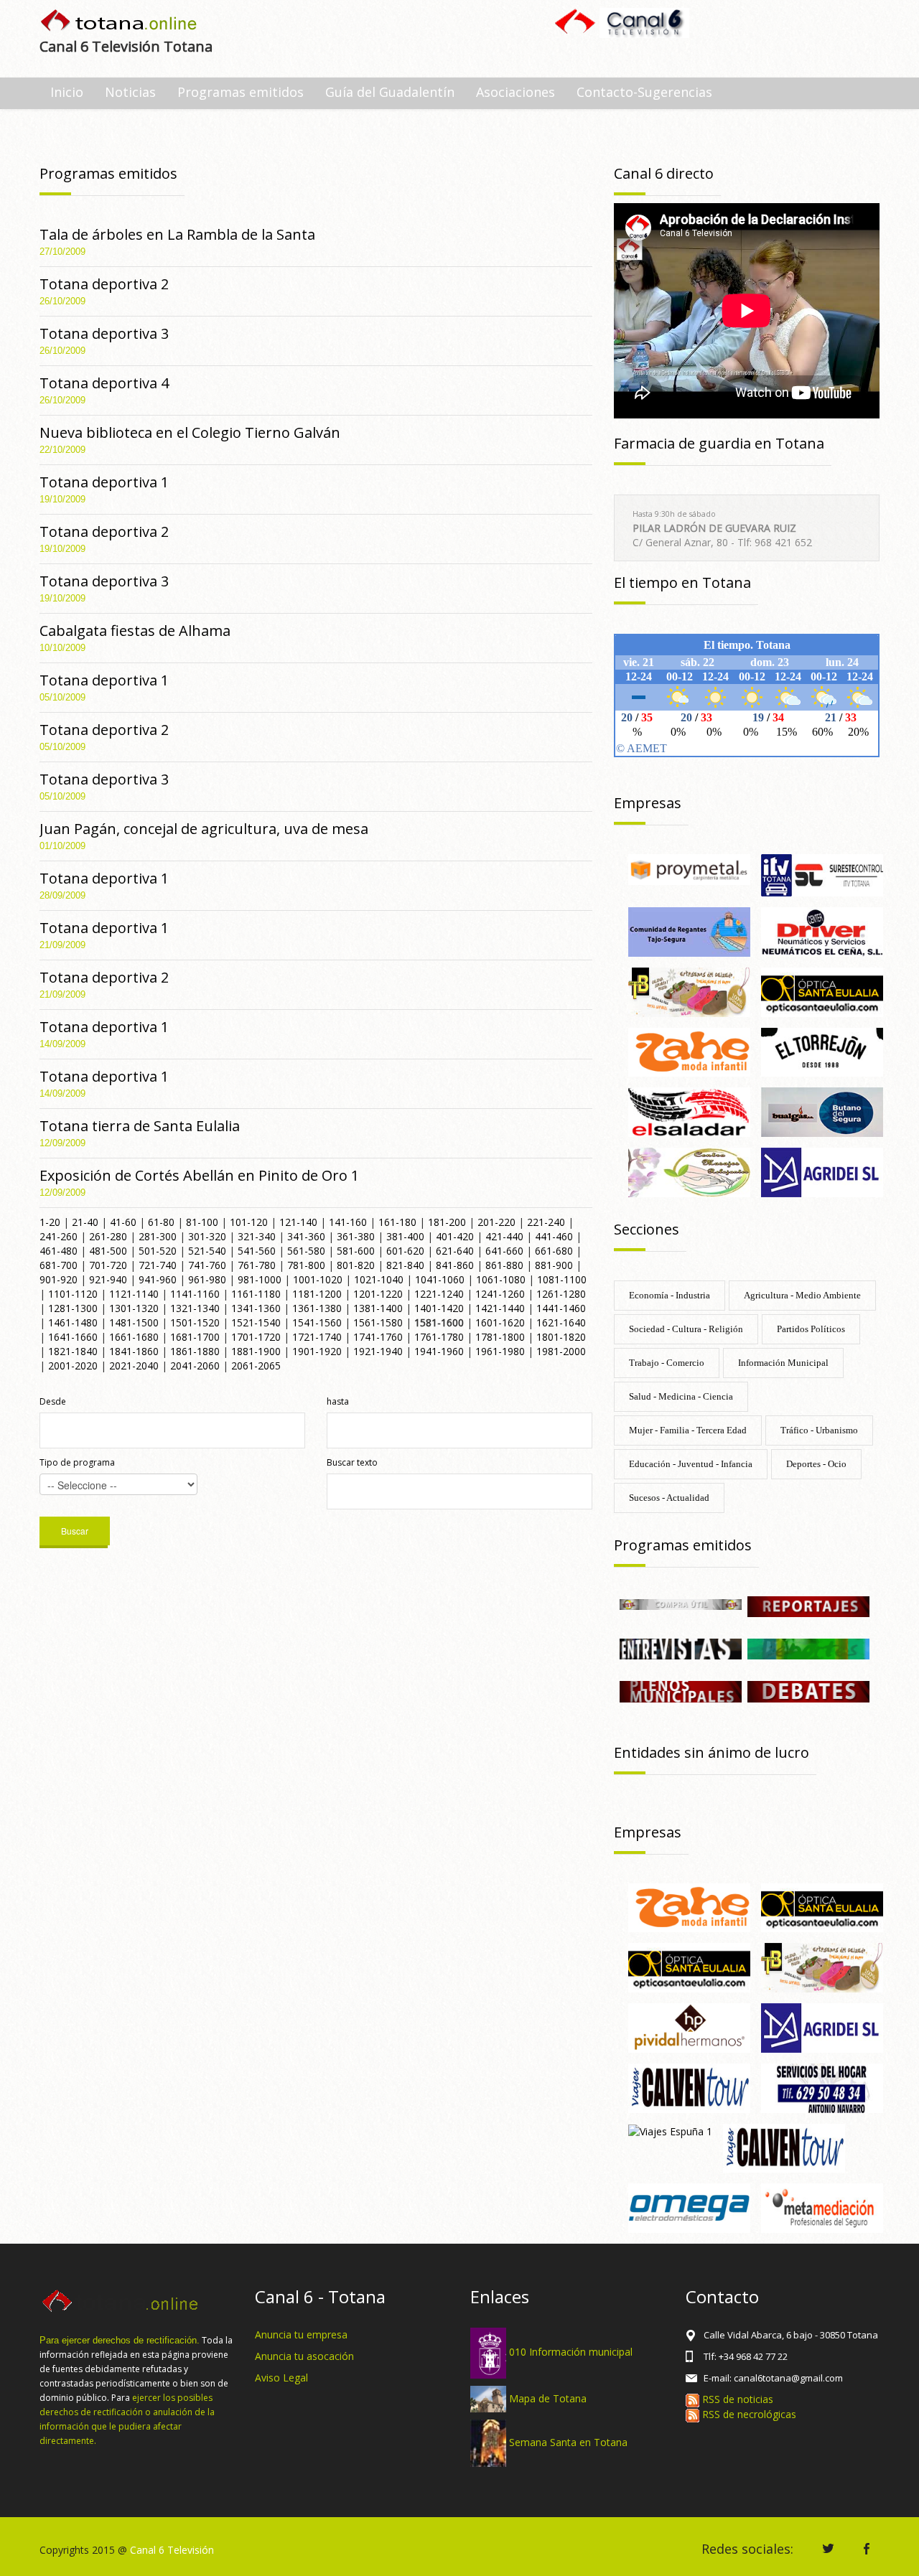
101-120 (249, 1222)
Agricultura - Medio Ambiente (802, 1295)
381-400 (405, 1236)
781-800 (306, 1265)
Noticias (130, 92)
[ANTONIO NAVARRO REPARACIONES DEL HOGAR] (822, 2087)
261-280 (108, 1236)
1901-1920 (317, 1351)
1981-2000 (561, 1351)
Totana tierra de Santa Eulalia (140, 1126)
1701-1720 (256, 1337)
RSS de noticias (736, 2399)
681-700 (59, 1265)
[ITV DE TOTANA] (822, 874)
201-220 (496, 1222)
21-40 (85, 1222)
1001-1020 (318, 1279)
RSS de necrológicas (748, 2414)
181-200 (447, 1222)
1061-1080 (501, 1279)
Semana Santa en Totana (568, 2442)
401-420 (455, 1236)
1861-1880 (195, 1351)
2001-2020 (73, 1366)
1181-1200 (317, 1294)
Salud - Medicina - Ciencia (681, 1396)
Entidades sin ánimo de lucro (712, 1752)
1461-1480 (73, 1322)
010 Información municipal (571, 2352)
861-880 (504, 1265)
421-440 (504, 1236)
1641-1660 (73, 1337)
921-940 (108, 1279)
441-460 (554, 1236)
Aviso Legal (281, 2378)
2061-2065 (256, 1366)
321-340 (257, 1236)
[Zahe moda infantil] (689, 1051)
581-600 (356, 1251)
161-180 (397, 1222)
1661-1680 (134, 1337)
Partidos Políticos (811, 1329)
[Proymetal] (689, 868)
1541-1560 (317, 1322)
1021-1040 (379, 1279)
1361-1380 (317, 1308)
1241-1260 (500, 1294)
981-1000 (260, 1279)
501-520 (158, 1251)
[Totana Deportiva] (808, 1648)
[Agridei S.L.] (822, 1171)
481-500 (108, 1251)
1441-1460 (561, 1308)
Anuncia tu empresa (301, 2334)
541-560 (257, 1251)
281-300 (158, 1236)
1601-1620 (500, 1322)
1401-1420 (439, 1308)
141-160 (348, 1222)
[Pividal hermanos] (689, 2027)
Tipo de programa (77, 1462)
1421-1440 (500, 1308)
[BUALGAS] (822, 1111)
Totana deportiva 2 (104, 284)
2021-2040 (134, 1366)
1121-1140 (134, 1294)
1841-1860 (134, 1351)
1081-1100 (562, 1279)
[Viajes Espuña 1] (670, 2131)
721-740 (158, 1265)
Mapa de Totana (548, 2398)
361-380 (356, 1236)
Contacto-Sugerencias (644, 92)
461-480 (59, 1251)
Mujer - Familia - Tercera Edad (688, 1430)
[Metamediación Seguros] (822, 2207)
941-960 (158, 1279)
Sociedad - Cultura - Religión (686, 1329)
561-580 (306, 1251)
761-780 (257, 1265)
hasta (338, 1401)
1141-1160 (195, 1294)
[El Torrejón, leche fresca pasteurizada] (822, 1051)
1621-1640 (561, 1322)
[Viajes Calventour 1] (689, 2087)
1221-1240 (439, 1294)
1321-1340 (195, 1308)
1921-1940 (378, 1351)
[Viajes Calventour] (784, 2147)
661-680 (554, 1251)
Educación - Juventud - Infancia (691, 1464)
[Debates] (808, 1691)
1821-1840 (73, 1351)
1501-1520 (195, 1322)
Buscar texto (352, 1462)
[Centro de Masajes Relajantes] (689, 1171)
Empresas (648, 803)
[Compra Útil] (681, 1603)
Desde (53, 1401)
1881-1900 (256, 1351)
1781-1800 (500, 1337)
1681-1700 (195, 1337)
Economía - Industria (670, 1295)
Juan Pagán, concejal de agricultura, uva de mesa (204, 829)
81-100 (202, 1222)
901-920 (59, 1279)
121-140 (298, 1222)
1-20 (50, 1222)
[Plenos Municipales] (681, 1691)
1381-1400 (378, 1308)
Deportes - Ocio (816, 1464)
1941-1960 (439, 1351)
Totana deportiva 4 (104, 383)
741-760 (207, 1265)
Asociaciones (516, 92)
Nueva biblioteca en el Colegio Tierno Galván (190, 432)
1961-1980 (500, 1351)
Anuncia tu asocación (304, 2356)
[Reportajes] (808, 1605)
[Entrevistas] (681, 1648)
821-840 (405, 1265)
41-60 (123, 1222)
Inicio (67, 92)
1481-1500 (134, 1322)
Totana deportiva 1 (104, 482)
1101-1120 (73, 1294)
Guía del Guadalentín (390, 92)
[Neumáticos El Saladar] (689, 1111)
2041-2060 (195, 1366)
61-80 (161, 1222)
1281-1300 (73, 1308)
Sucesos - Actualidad (669, 1498)
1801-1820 (561, 1337)
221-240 (546, 1222)
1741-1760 (378, 1337)
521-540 (207, 1251)
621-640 (455, 1251)
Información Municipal (783, 1363)
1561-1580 (378, 1322)
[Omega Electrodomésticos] (689, 2207)
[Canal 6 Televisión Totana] (120, 22)
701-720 (108, 1265)
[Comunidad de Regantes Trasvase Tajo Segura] (689, 931)
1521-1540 (256, 1322)
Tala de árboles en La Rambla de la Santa (177, 234)
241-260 (59, 1236)
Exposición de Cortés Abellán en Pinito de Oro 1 (199, 1175)
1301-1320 (134, 1308)
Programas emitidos (241, 92)
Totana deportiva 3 (104, 333)
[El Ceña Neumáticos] (822, 931)
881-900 (554, 1265)
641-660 (504, 1251)
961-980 (207, 1279)
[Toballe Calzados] (689, 991)
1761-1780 (439, 1337)
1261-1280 (561, 1294)
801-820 (356, 1265)
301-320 (207, 1236)
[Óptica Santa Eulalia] (822, 991)
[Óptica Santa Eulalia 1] (689, 1966)
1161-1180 (256, 1294)
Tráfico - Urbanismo (819, 1430)
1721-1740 (317, 1337)
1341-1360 (256, 1308)
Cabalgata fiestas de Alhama (135, 631)
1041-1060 (440, 1279)
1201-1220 (378, 1294)
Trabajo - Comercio (667, 1363)
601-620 (405, 1251)
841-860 (455, 1265)
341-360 (306, 1236)
